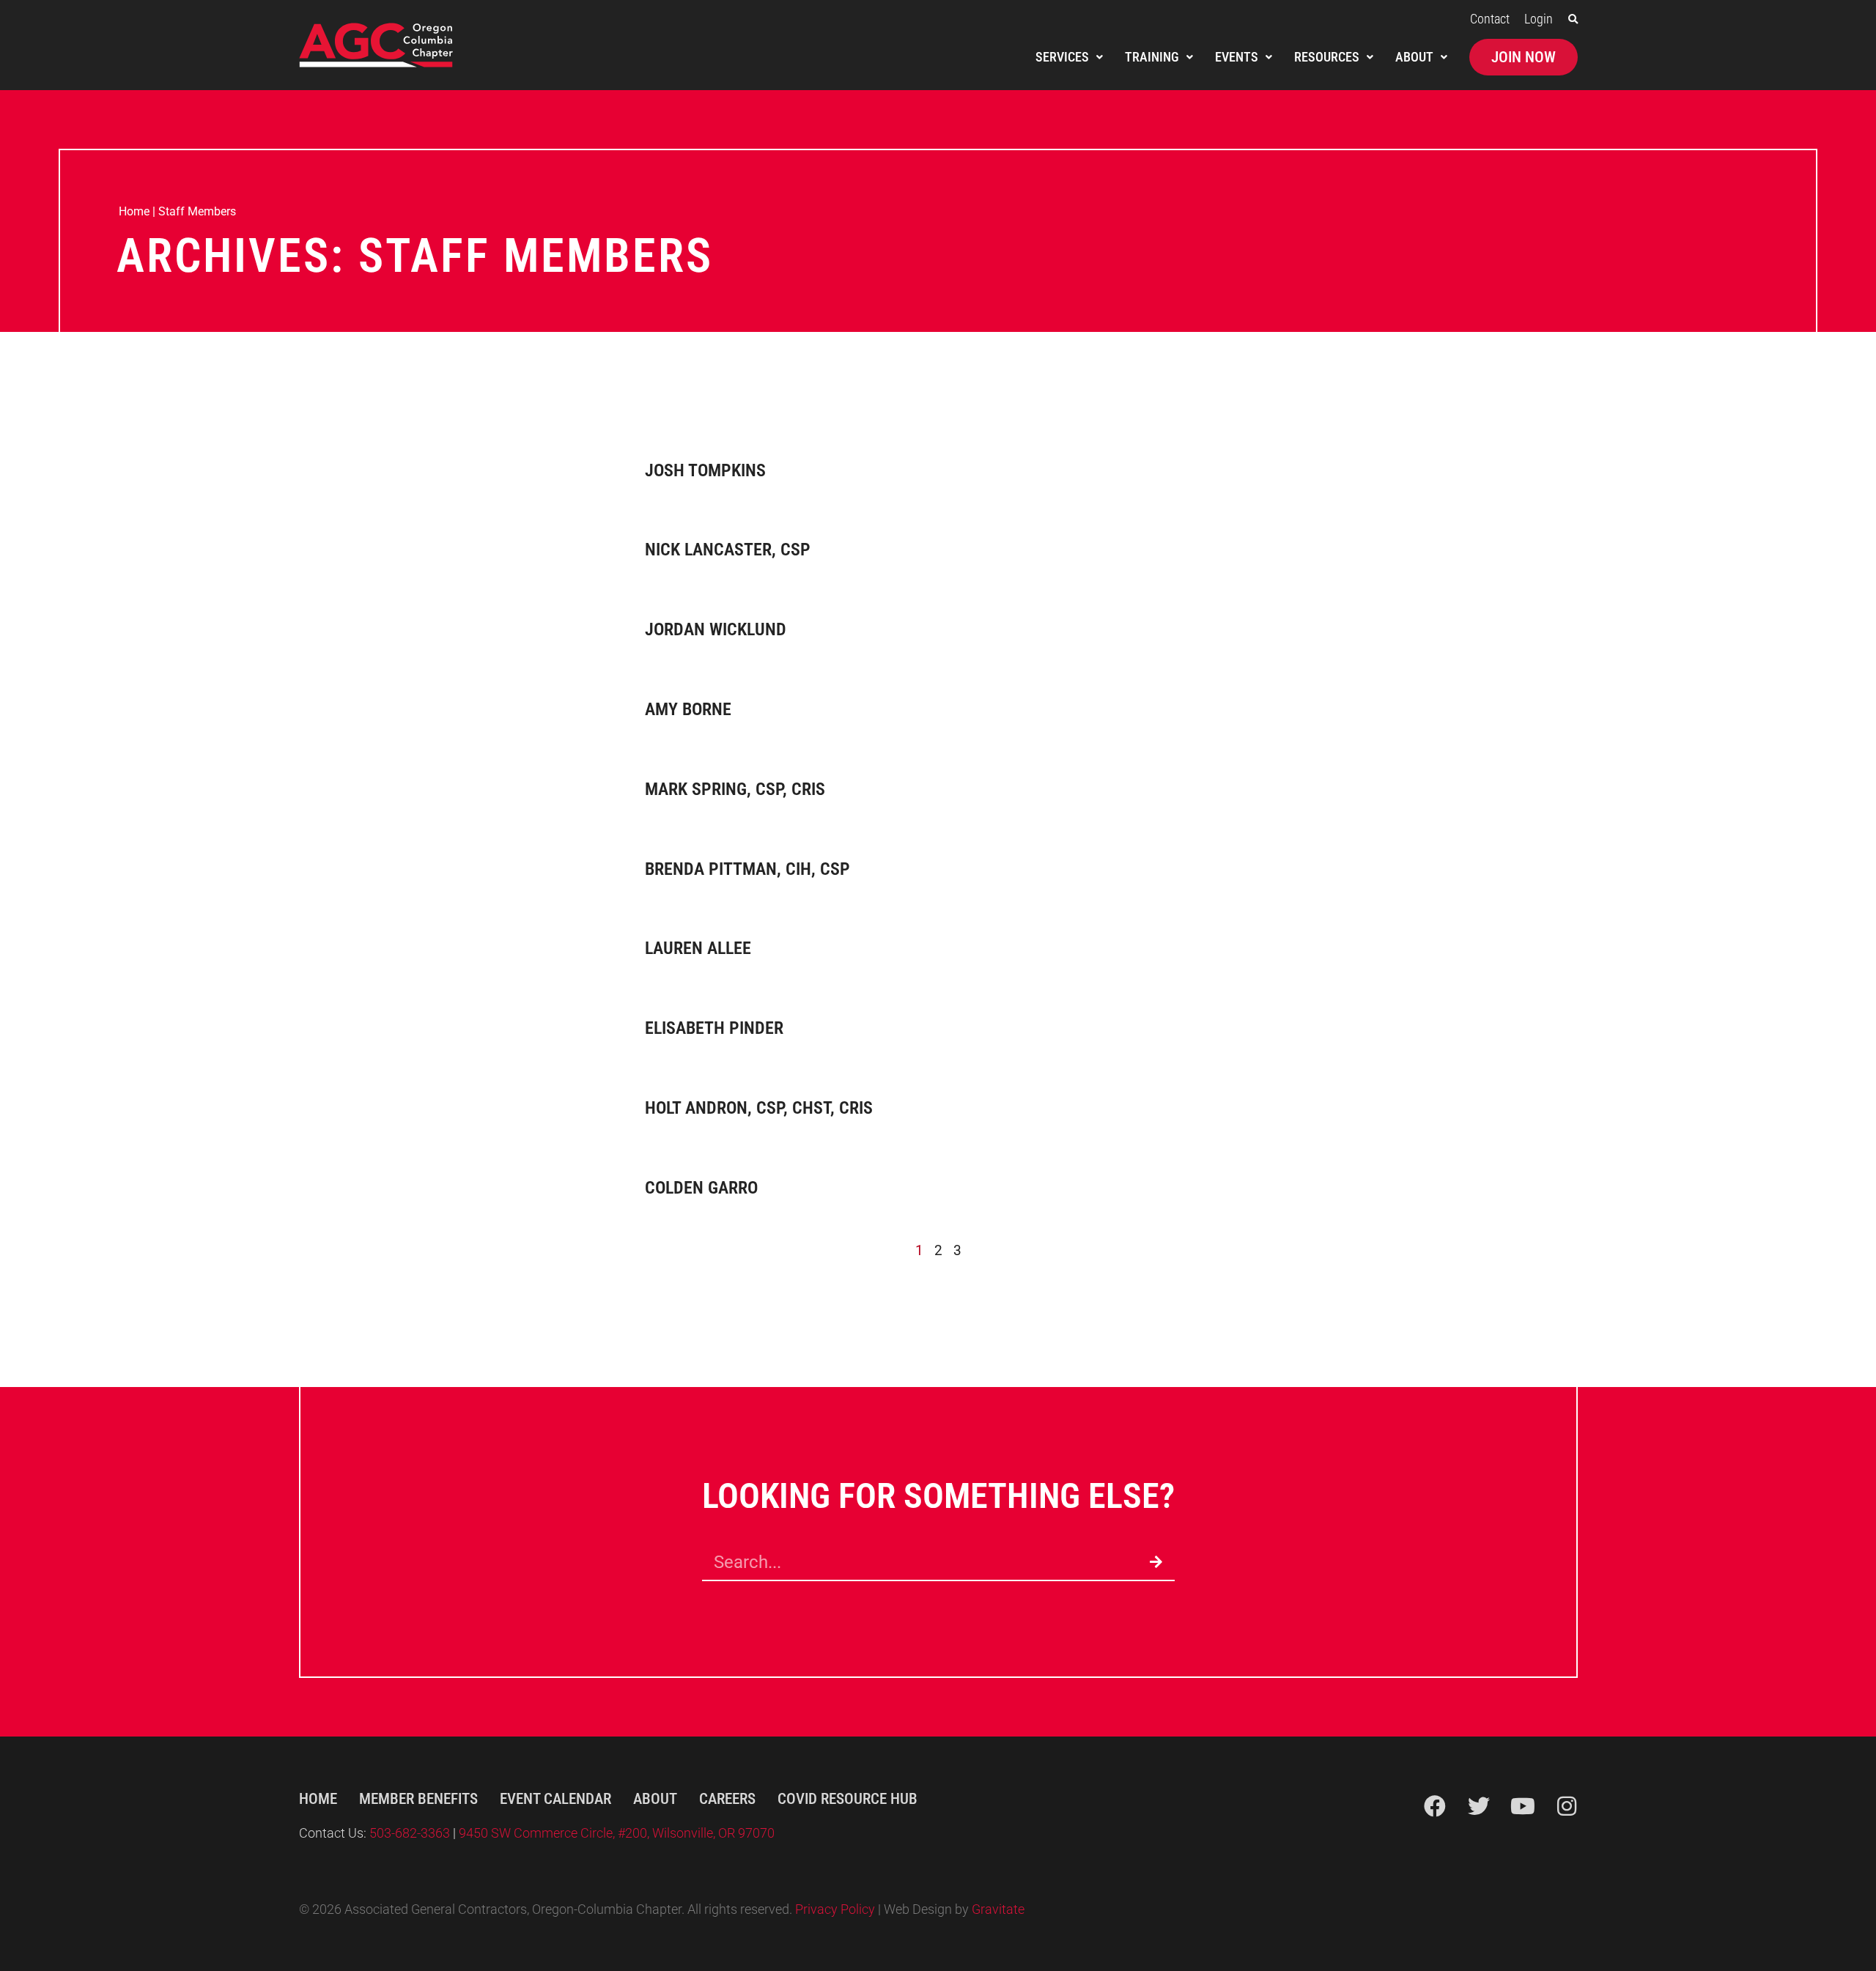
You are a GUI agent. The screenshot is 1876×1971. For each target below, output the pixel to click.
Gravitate (998, 1909)
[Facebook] (1435, 1806)
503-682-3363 (411, 1833)
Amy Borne (688, 709)
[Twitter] (1479, 1806)
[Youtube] (1523, 1806)
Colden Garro (701, 1188)
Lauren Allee (698, 948)
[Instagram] (1567, 1806)
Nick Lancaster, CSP (728, 550)
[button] (1573, 19)
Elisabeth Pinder (714, 1028)
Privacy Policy (835, 1909)
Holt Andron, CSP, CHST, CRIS (759, 1108)
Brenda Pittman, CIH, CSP (747, 869)
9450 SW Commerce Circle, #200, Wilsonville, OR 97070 (617, 1833)
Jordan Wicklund (716, 629)
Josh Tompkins (705, 470)
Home (134, 211)
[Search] (1156, 1562)
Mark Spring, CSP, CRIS (735, 789)
